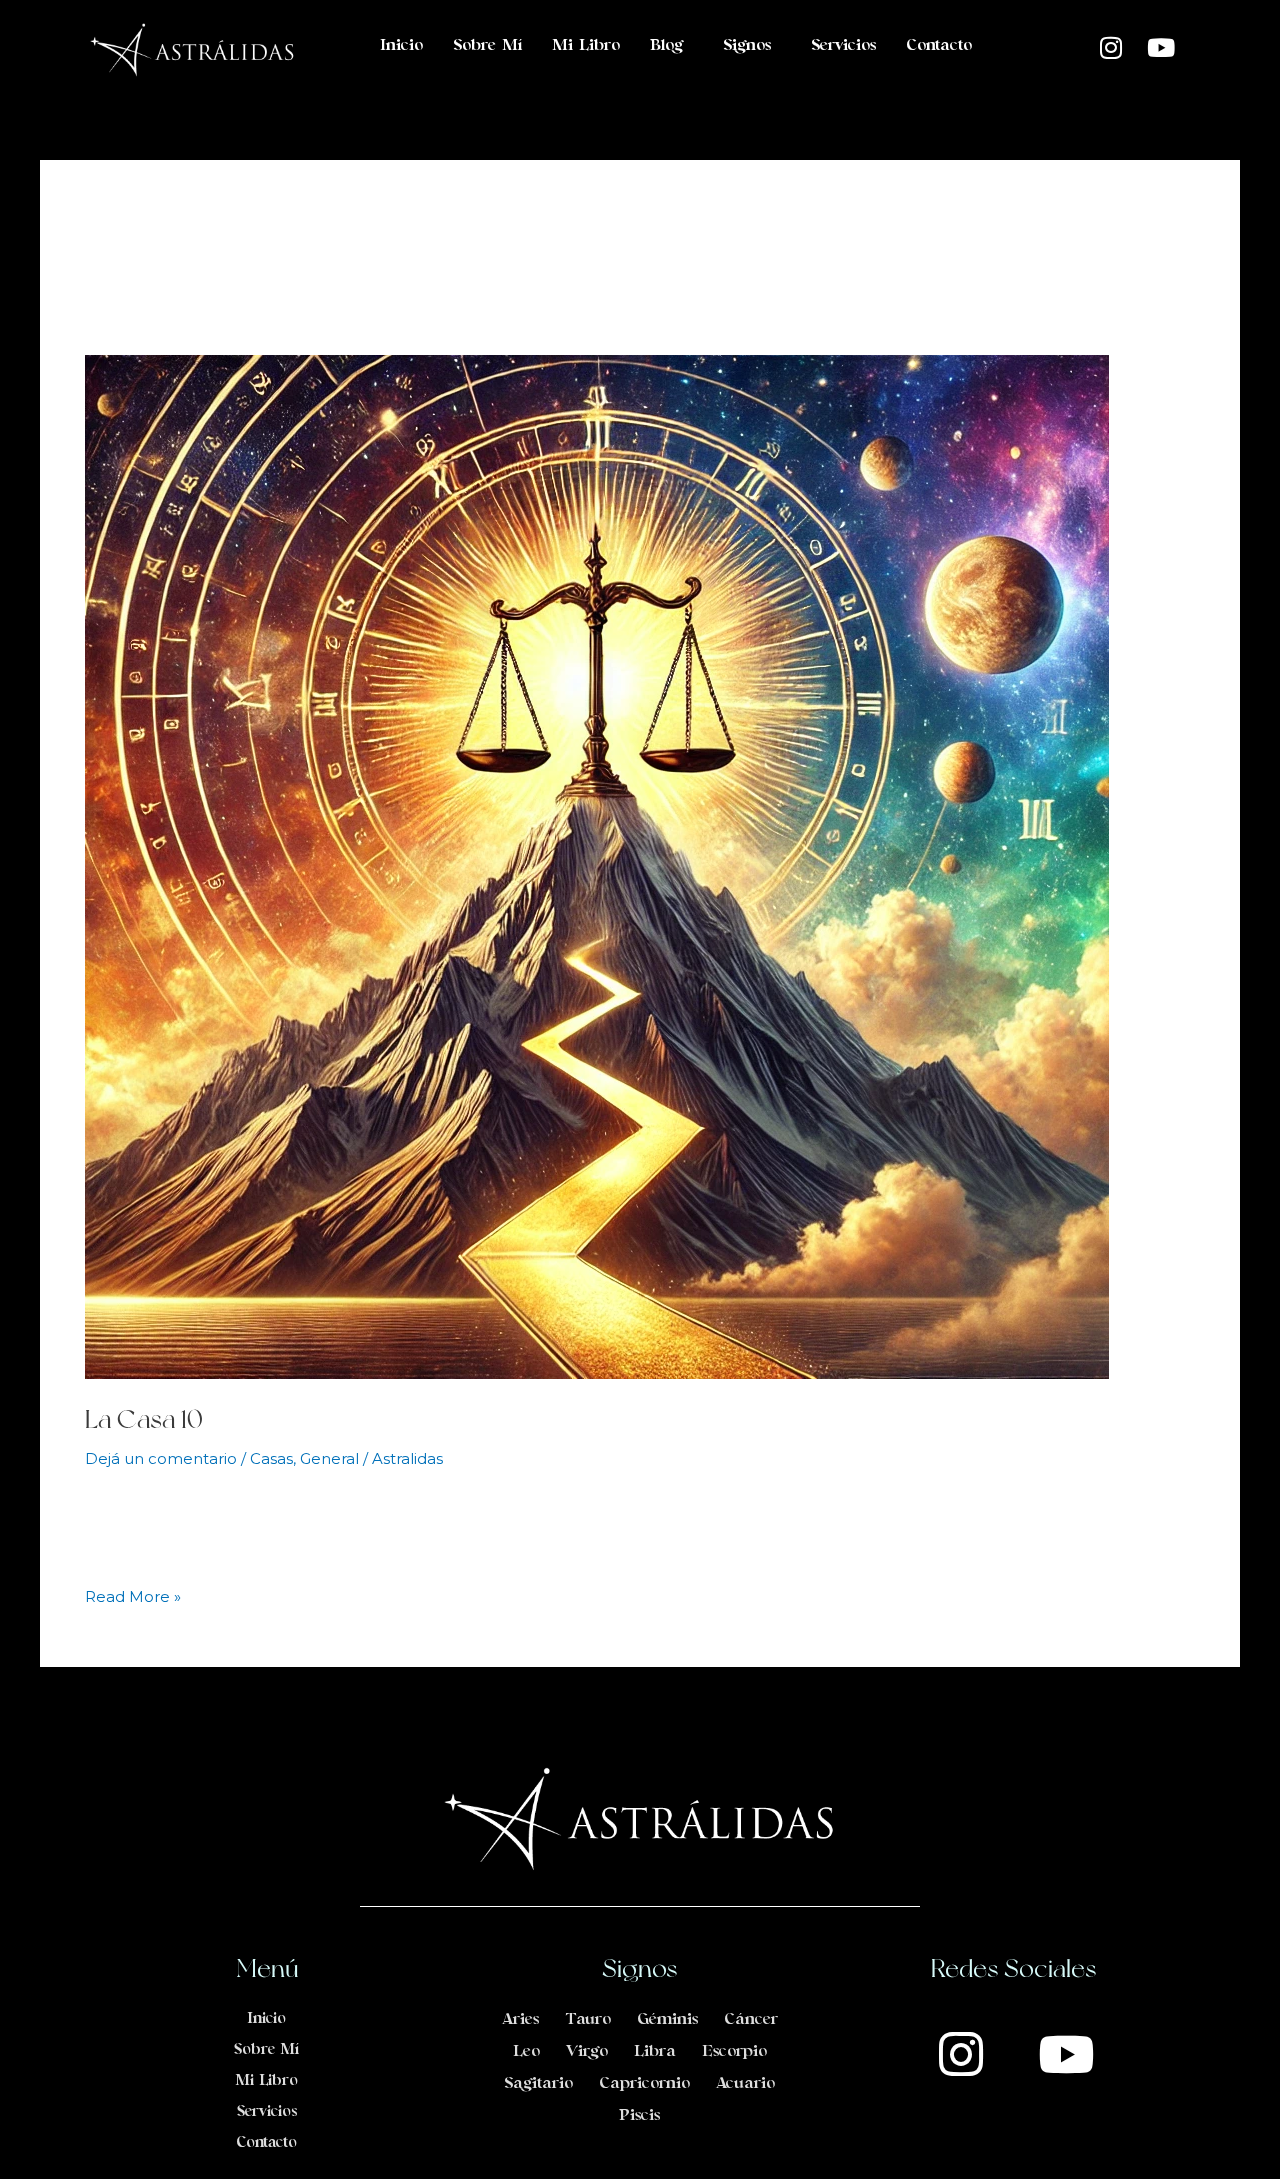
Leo (526, 2052)
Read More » (133, 1595)
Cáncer (751, 2020)
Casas (271, 1458)
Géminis (667, 2020)
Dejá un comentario (161, 1458)
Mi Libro (586, 46)
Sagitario (538, 2084)
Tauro (588, 2020)
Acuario (745, 2084)
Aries (520, 2020)
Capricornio (644, 2084)
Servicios (843, 46)
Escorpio (734, 2052)
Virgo (587, 2052)
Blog (666, 46)
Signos (747, 46)
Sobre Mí (487, 46)
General (329, 1458)
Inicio (401, 46)
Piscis (639, 2116)
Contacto (939, 46)
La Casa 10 (144, 1418)
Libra (655, 2052)
